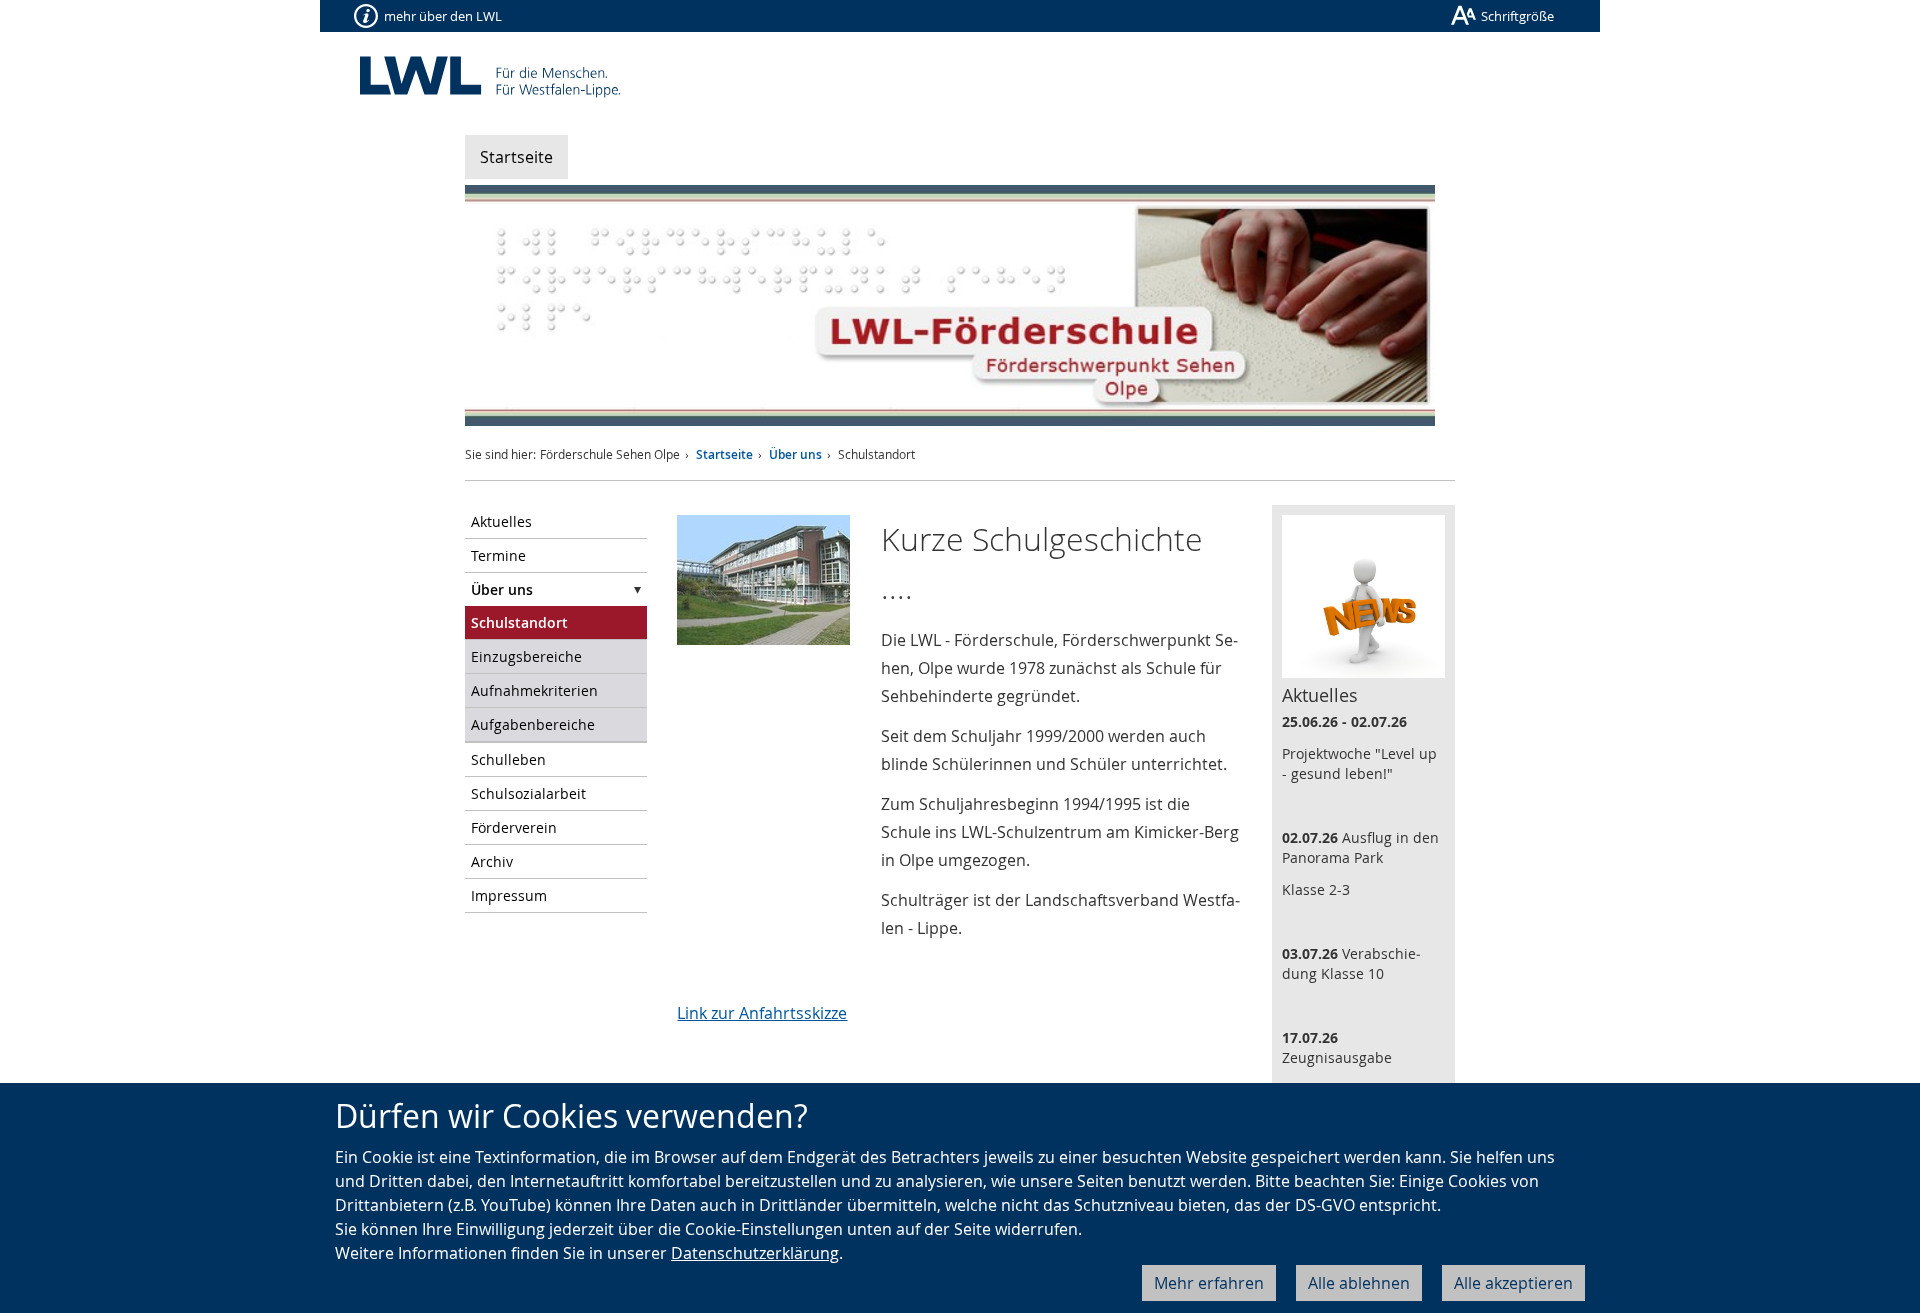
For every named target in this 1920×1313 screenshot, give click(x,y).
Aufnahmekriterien (534, 690)
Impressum (509, 895)
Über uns (795, 454)
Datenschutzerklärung (755, 1253)
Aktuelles (501, 521)
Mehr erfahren (1209, 1283)
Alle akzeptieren (1513, 1283)
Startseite (516, 157)
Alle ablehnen (1359, 1283)
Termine (498, 555)
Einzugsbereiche (526, 656)
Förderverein (514, 827)
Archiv (492, 861)
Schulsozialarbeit (528, 793)
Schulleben (508, 759)
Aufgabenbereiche (533, 724)
